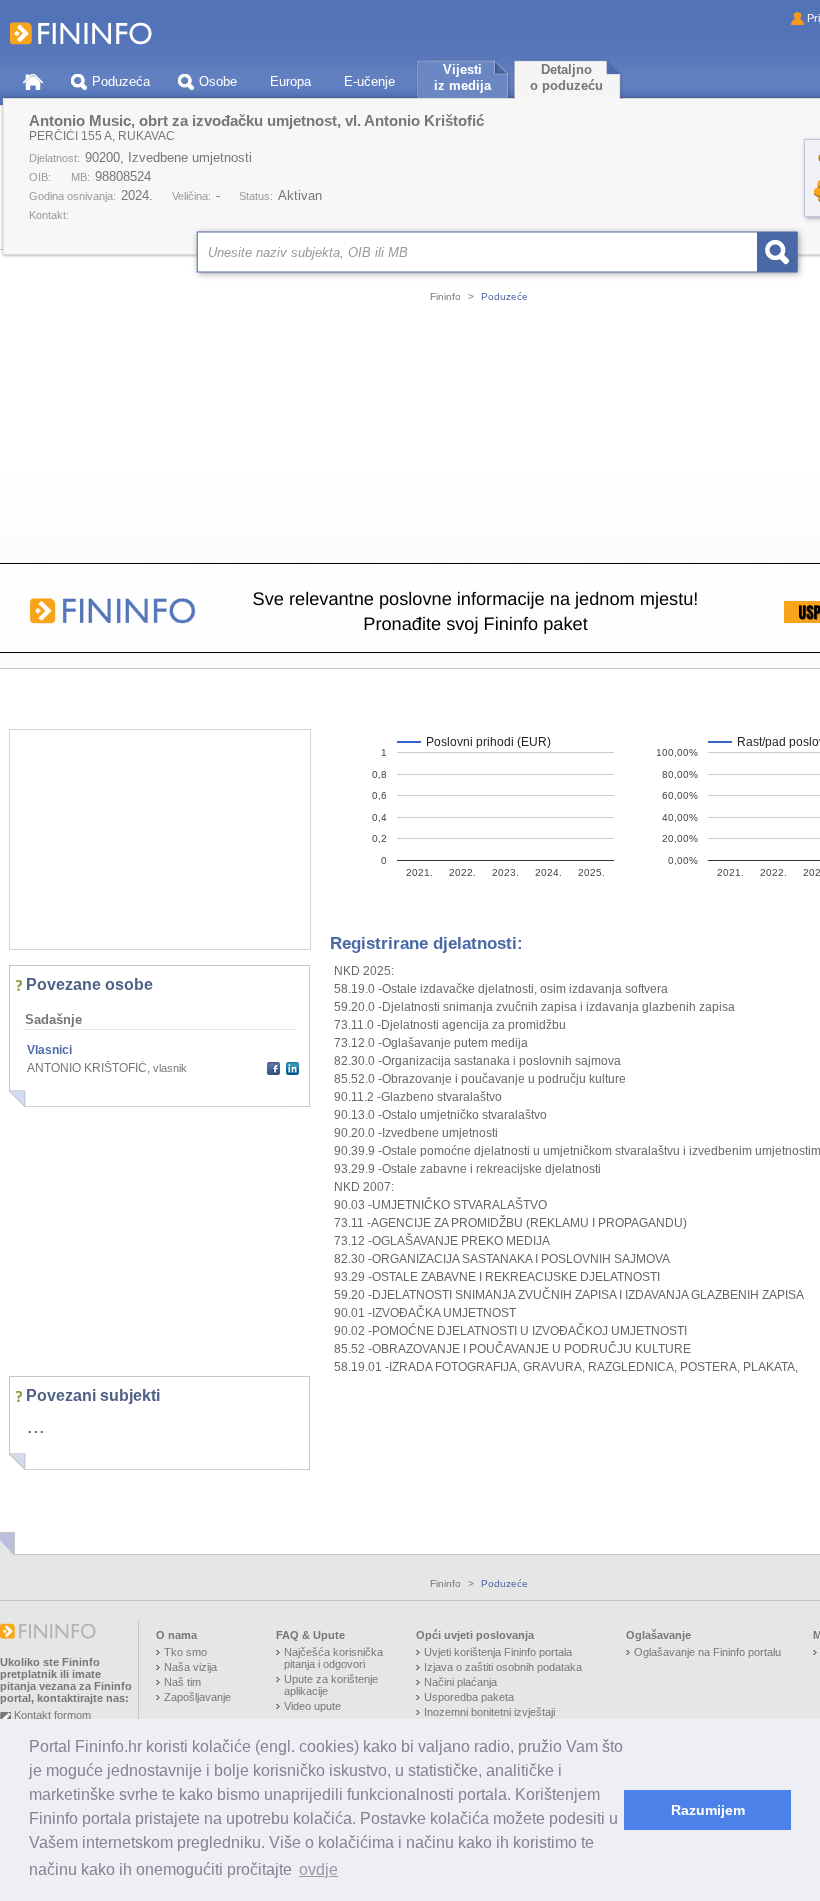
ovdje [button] (318, 1869)
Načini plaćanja (460, 1682)
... (36, 1426)
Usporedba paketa (469, 1697)
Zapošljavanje (197, 1697)
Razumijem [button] (708, 1810)
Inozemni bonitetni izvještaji (489, 1712)
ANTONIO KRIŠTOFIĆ (87, 1068)
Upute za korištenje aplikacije (331, 1685)
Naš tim (182, 1682)
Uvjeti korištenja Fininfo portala (498, 1652)
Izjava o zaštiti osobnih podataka (503, 1667)
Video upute (312, 1706)
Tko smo (185, 1652)
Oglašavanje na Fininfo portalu (707, 1652)
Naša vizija (190, 1667)
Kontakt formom (52, 1715)
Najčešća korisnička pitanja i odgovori (333, 1658)
